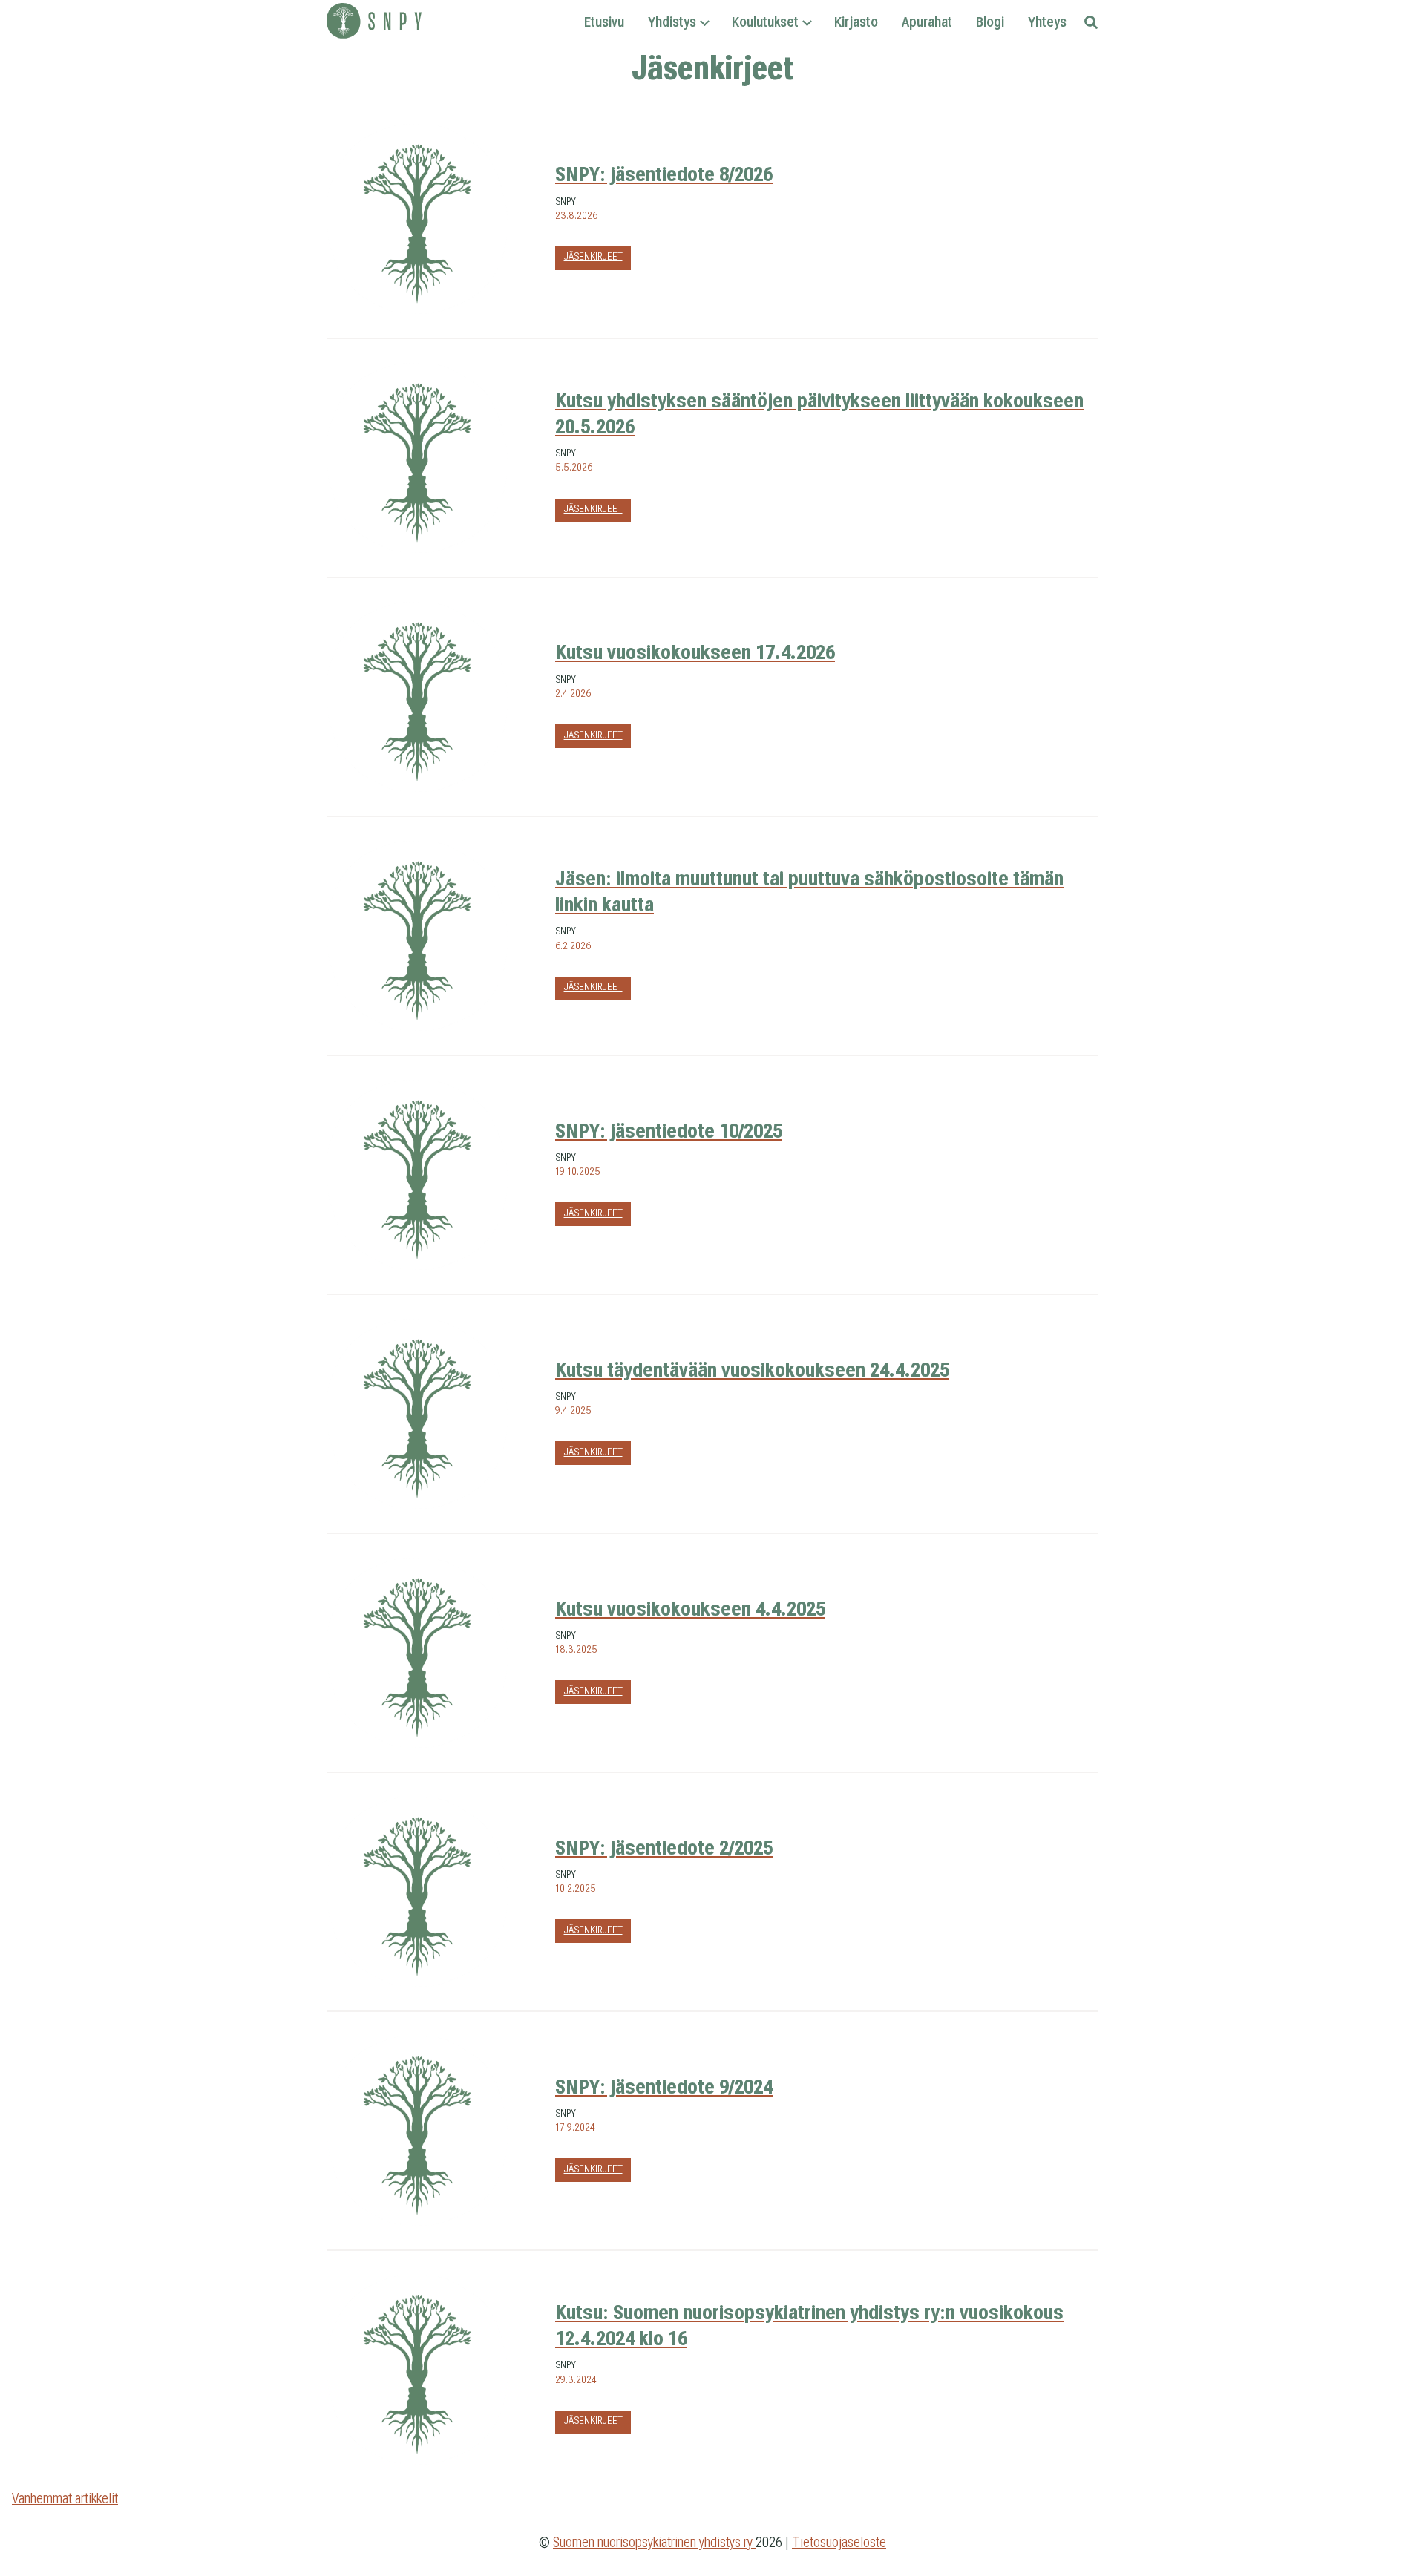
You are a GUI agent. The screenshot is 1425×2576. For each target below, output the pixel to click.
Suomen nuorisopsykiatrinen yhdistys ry (654, 2542)
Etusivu (604, 22)
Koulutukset (765, 22)
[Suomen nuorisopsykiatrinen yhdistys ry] (374, 23)
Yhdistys (672, 22)
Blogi (990, 22)
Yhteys (1047, 22)
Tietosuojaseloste (839, 2542)
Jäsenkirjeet (593, 256)
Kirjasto (856, 22)
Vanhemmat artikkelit (65, 2498)
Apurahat (927, 22)
